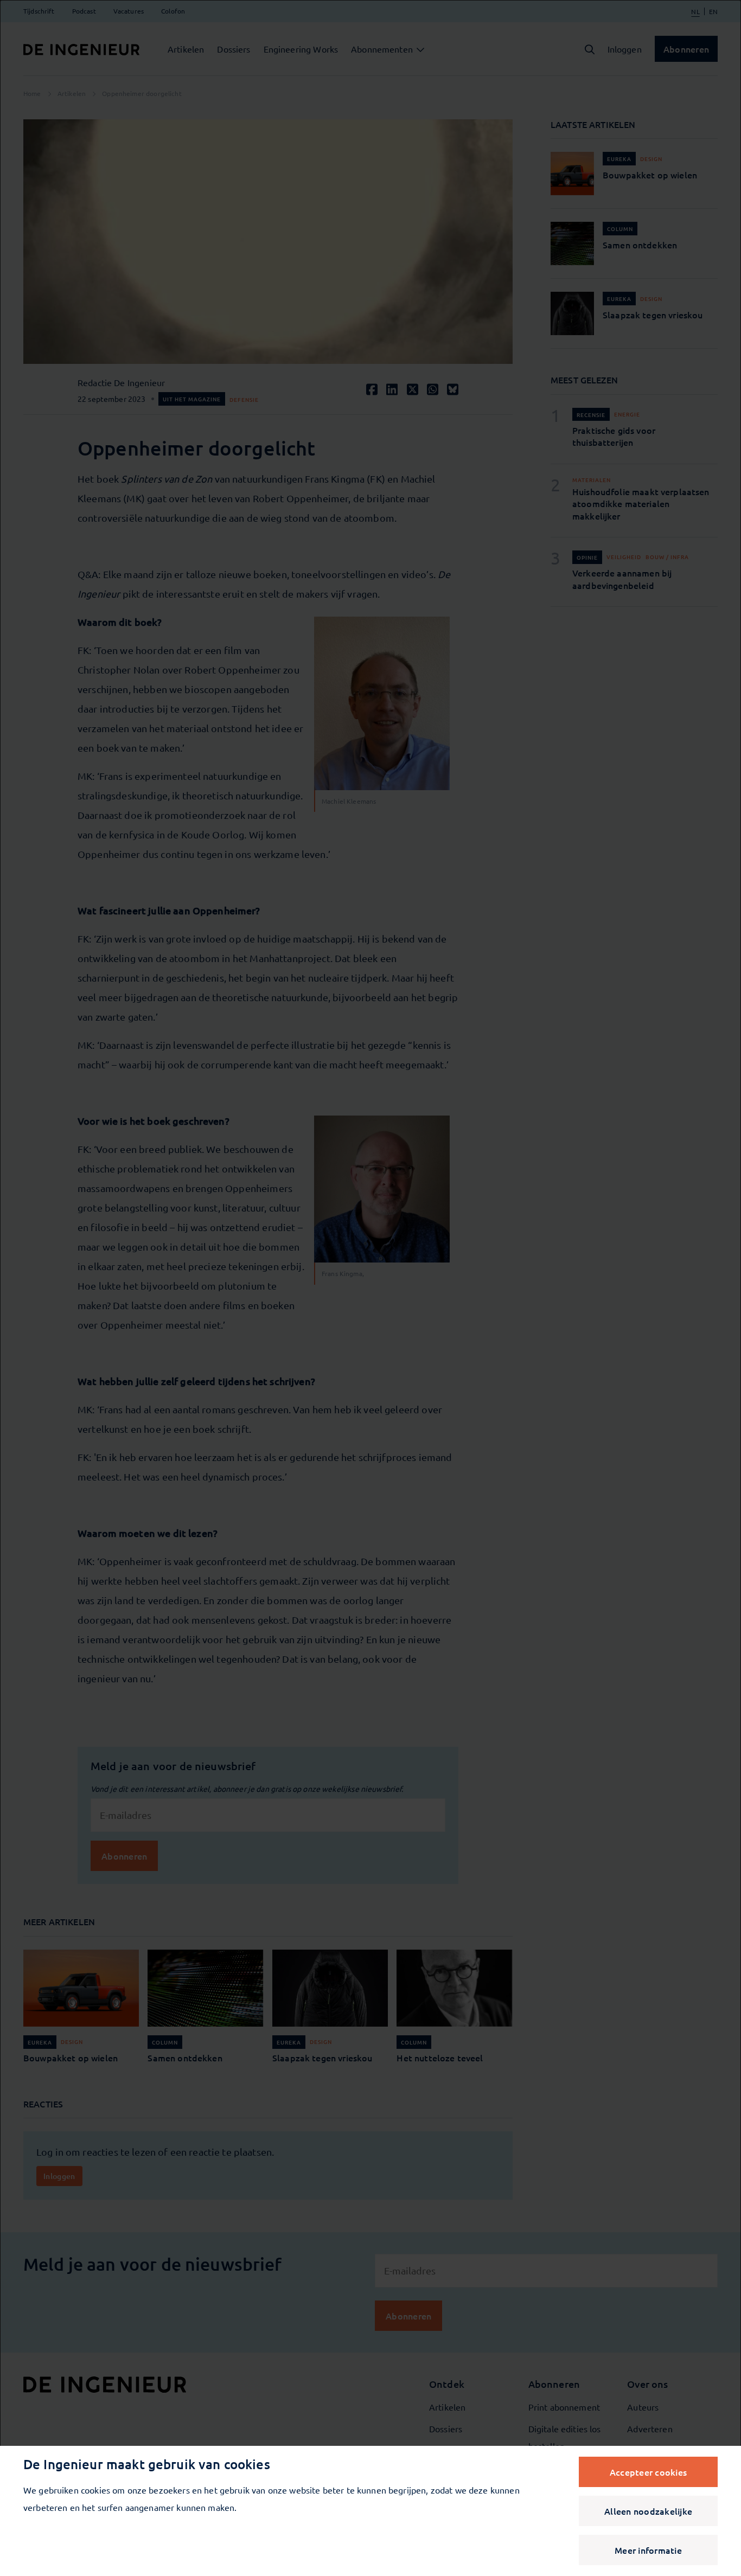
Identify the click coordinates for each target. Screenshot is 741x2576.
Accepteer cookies (648, 2472)
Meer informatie (648, 2550)
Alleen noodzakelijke (648, 2511)
